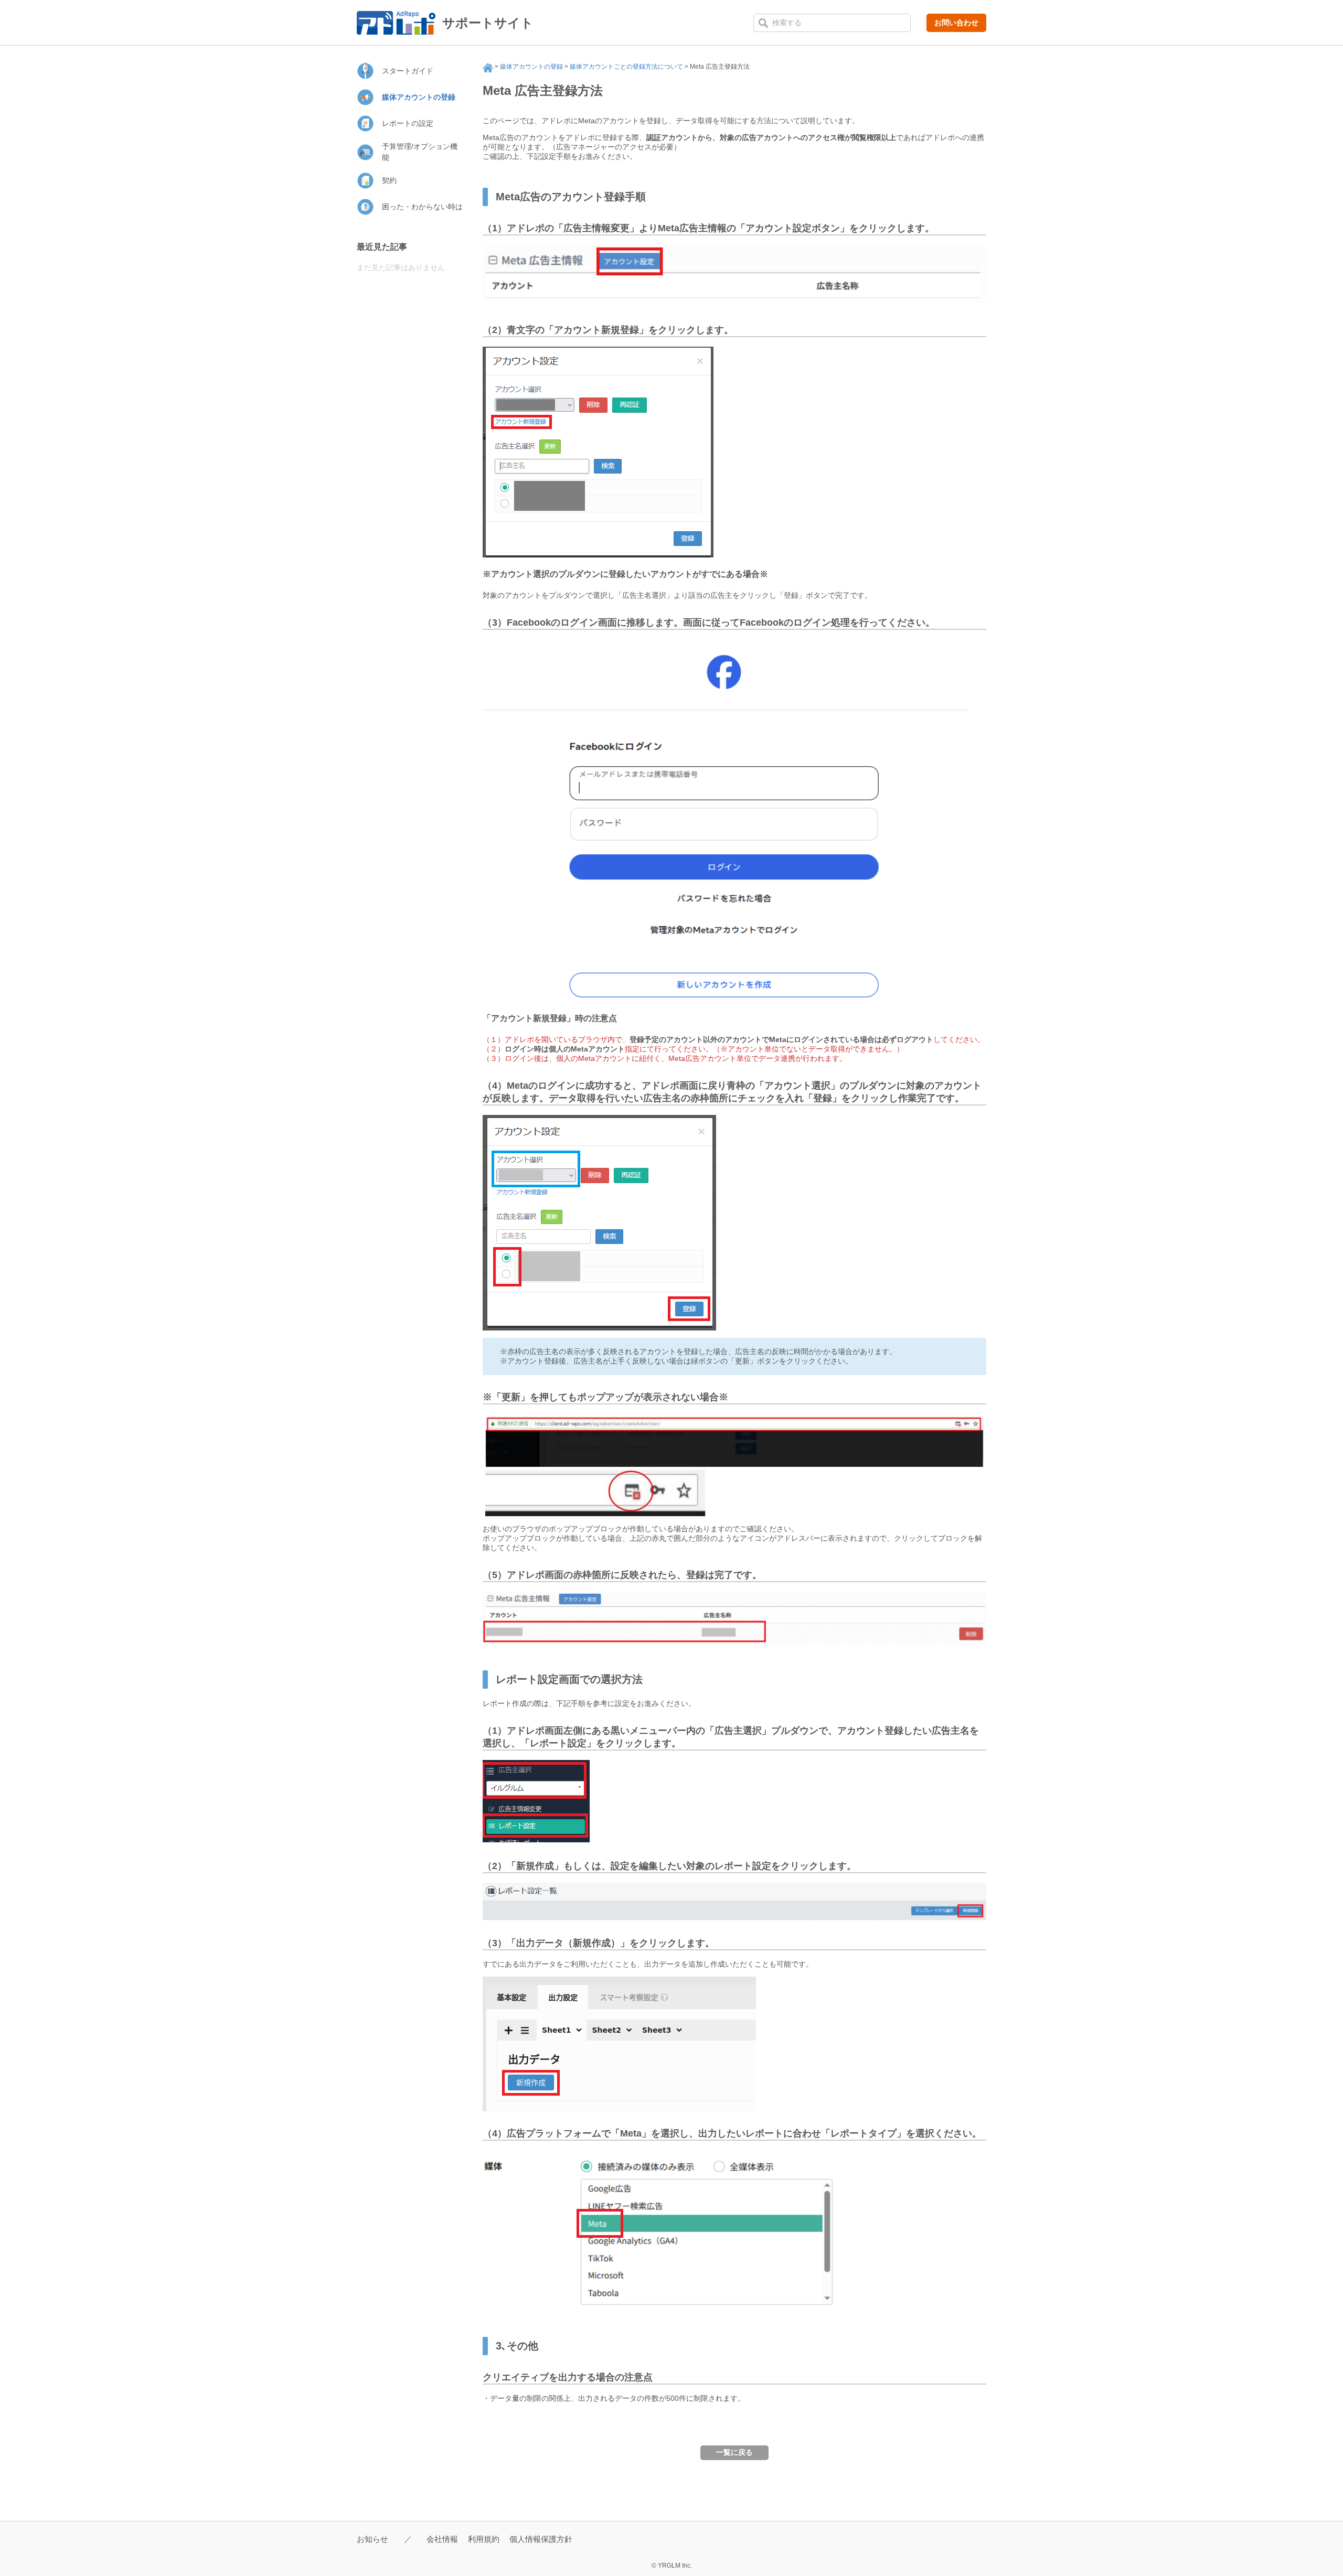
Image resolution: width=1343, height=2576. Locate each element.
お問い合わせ (956, 23)
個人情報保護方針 (541, 2539)
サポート (488, 68)
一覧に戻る (734, 2452)
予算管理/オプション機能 (420, 152)
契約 (389, 180)
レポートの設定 (408, 123)
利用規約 (484, 2539)
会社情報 (442, 2539)
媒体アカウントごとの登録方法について (626, 67)
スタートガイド (408, 71)
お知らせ (372, 2539)
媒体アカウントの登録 (531, 67)
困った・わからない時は (422, 207)
